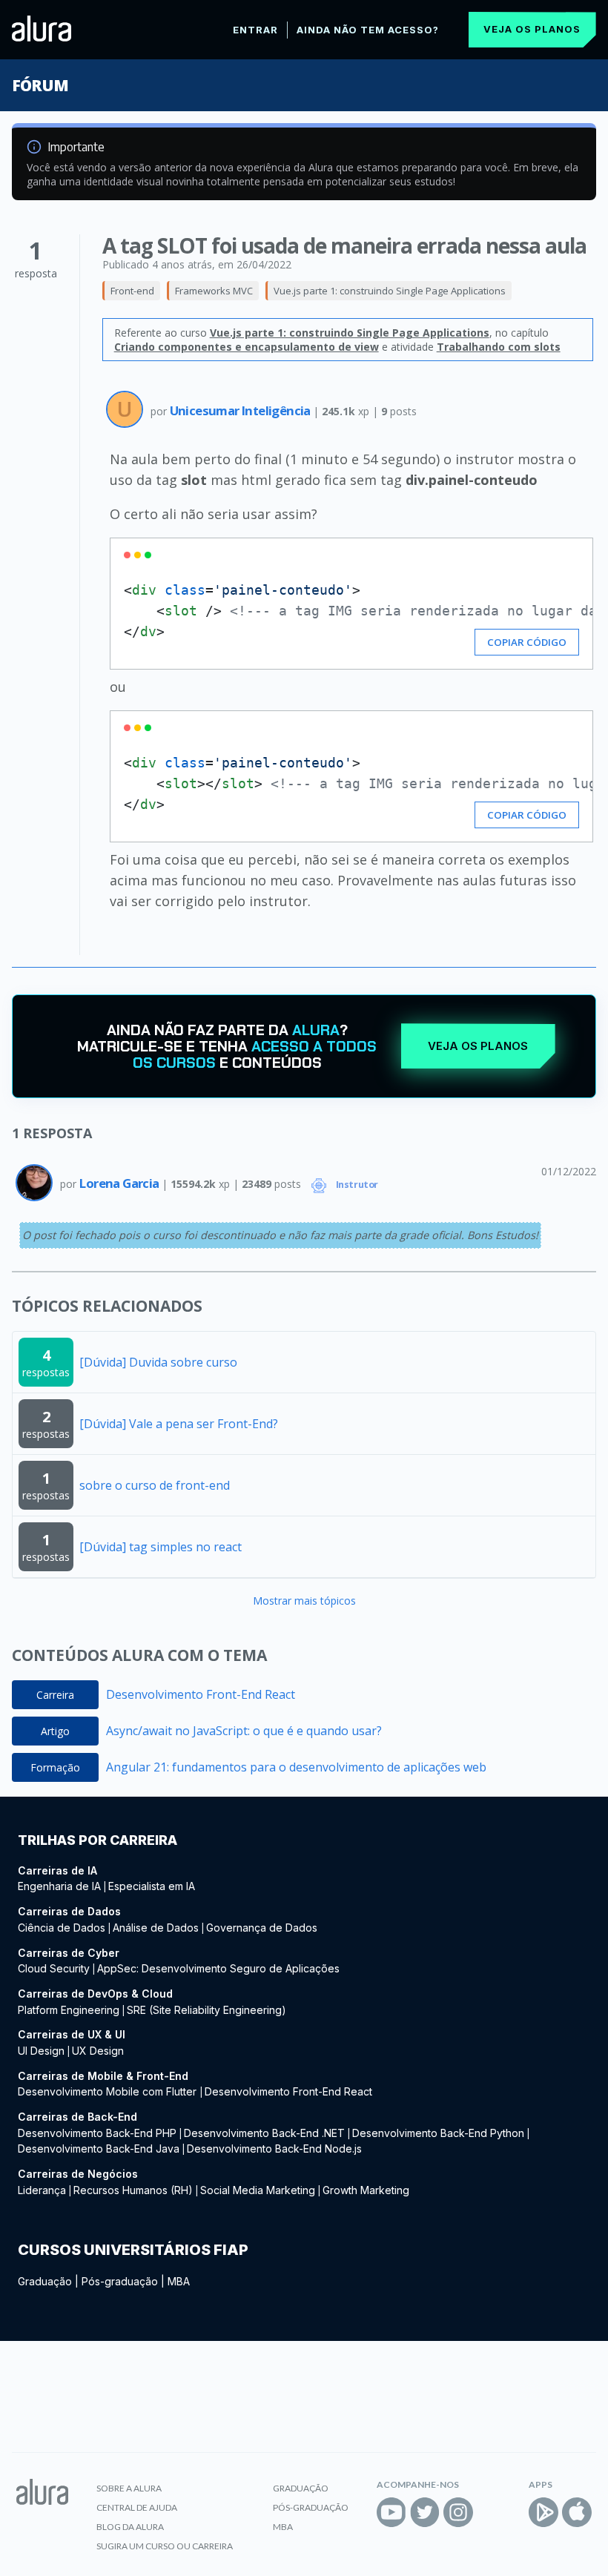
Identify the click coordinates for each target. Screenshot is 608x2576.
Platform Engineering (69, 2010)
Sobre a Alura (129, 2488)
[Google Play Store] (543, 2512)
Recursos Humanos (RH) (133, 2190)
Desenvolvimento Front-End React (201, 1694)
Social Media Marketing (258, 2190)
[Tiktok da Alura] (492, 2512)
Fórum (40, 85)
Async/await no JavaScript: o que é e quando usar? (244, 1731)
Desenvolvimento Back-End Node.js (274, 2149)
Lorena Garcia (120, 1183)
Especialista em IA (152, 1886)
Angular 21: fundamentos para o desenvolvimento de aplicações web (296, 1767)
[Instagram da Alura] (458, 2512)
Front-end (132, 291)
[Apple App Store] (577, 2512)
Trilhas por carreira (98, 1840)
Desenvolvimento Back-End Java (99, 2149)
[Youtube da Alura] (391, 2512)
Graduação (45, 2281)
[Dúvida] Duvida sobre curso (158, 1362)
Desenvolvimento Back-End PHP (97, 2133)
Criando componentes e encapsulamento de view (247, 347)
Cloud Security (54, 1968)
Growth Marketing (366, 2190)
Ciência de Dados (62, 1928)
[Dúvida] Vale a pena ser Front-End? (179, 1424)
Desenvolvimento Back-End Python (438, 2133)
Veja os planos (532, 29)
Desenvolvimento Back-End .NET (264, 2133)
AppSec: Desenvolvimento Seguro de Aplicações (218, 1968)
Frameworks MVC (214, 291)
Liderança (42, 2190)
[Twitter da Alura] (425, 2512)
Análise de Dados (156, 1928)
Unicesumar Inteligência (242, 410)
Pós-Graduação (311, 2507)
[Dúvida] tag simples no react (161, 1547)
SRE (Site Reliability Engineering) (206, 2010)
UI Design (41, 2051)
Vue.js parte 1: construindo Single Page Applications (390, 291)
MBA (179, 2281)
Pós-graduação (120, 2281)
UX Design (98, 2051)
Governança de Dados (262, 1928)
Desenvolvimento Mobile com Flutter (109, 2091)
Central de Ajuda (137, 2507)
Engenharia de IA (59, 1886)
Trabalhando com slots (499, 347)
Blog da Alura (130, 2527)
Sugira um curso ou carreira (165, 2546)
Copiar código (527, 642)
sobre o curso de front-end (155, 1485)
